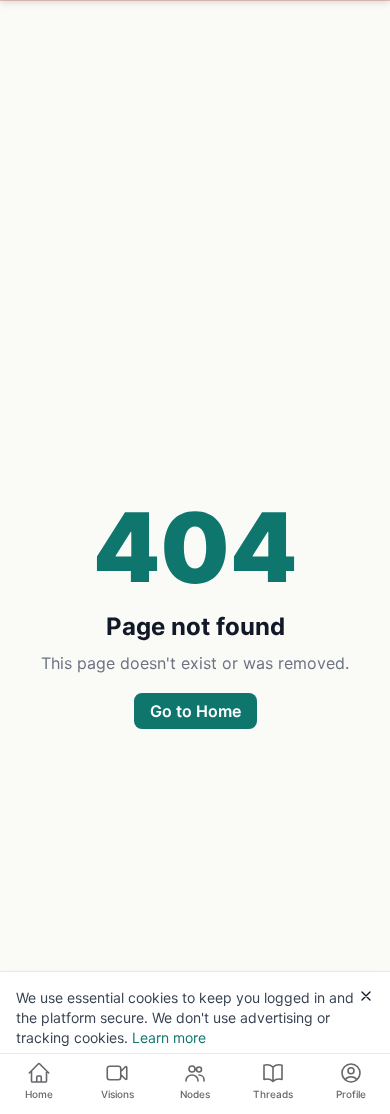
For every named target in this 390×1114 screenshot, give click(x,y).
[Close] (366, 996)
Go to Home (195, 711)
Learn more (169, 1037)
